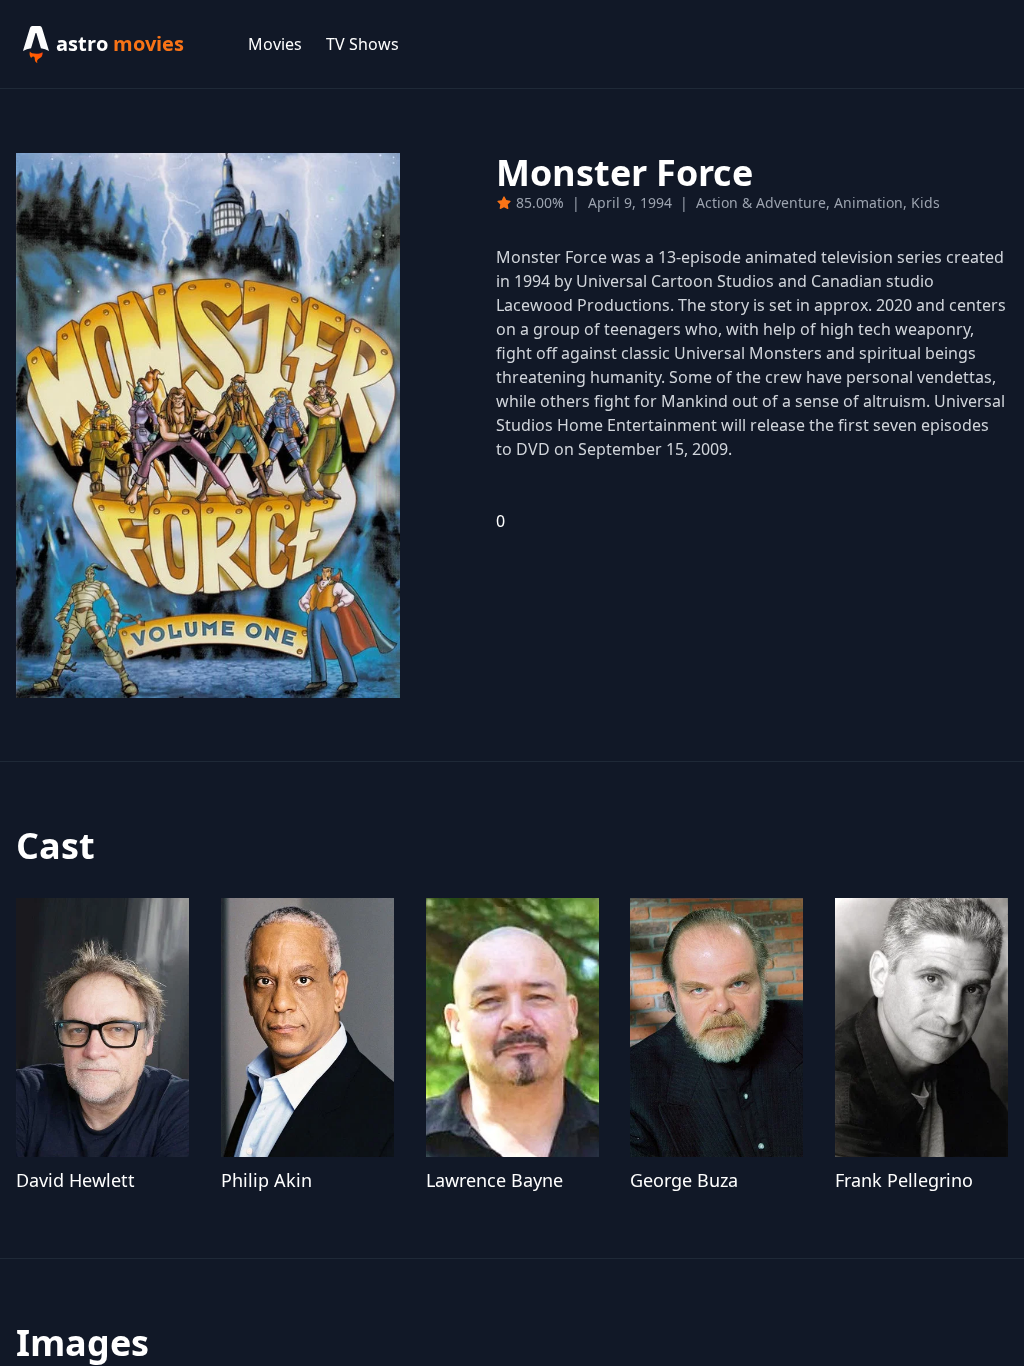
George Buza (684, 1180)
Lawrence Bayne (494, 1180)
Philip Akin (266, 1180)
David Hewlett (75, 1180)
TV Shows (362, 44)
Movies (275, 44)
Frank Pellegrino (904, 1180)
